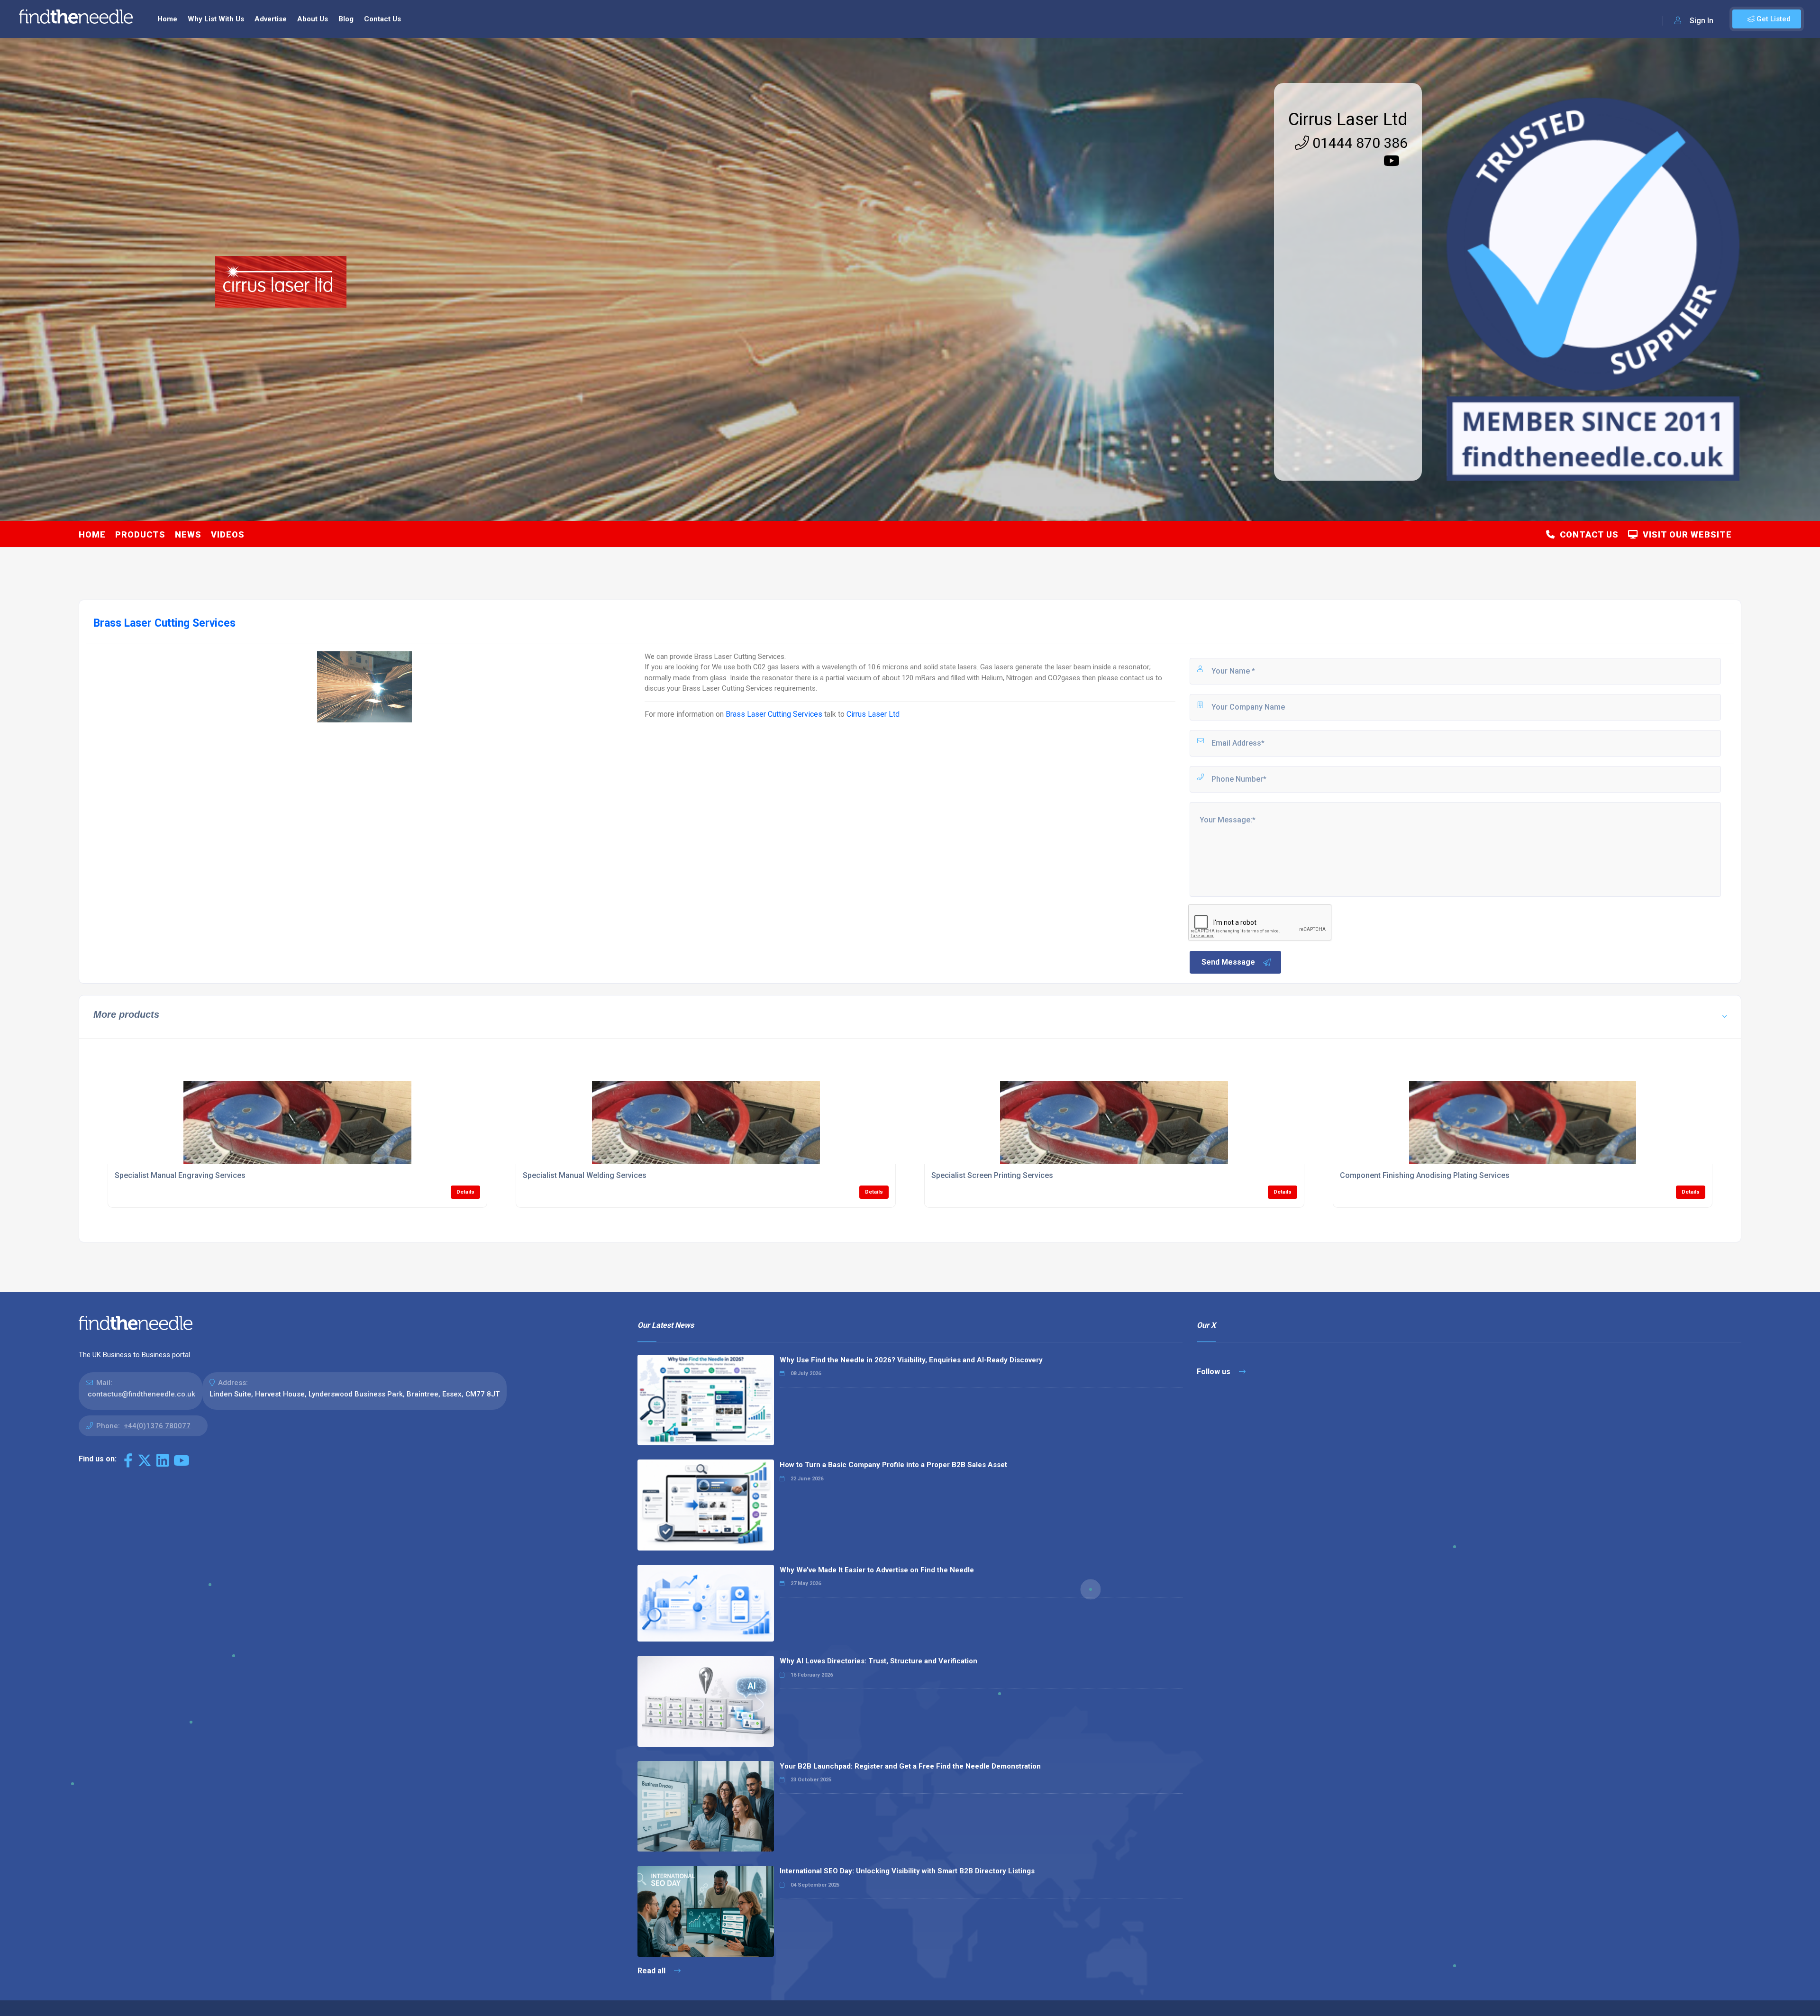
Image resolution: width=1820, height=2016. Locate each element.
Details (465, 1192)
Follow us (1215, 1372)
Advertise (271, 19)
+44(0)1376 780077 (157, 1426)
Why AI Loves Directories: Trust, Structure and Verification (878, 1661)
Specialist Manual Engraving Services (180, 1175)
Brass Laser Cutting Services (774, 714)
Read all (652, 1971)
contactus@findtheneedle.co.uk (141, 1394)
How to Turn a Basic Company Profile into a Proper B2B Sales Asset (893, 1465)
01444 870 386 (1358, 143)
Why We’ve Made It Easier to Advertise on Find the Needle (877, 1570)
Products (140, 534)
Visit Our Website (1685, 534)
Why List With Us (216, 19)
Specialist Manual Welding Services (585, 1175)
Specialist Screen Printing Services (992, 1175)
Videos (228, 534)
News (188, 534)
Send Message (1228, 962)
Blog (346, 19)
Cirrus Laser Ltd (1348, 119)
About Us (313, 19)
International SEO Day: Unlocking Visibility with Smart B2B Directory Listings (907, 1871)
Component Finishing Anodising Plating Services (1425, 1175)
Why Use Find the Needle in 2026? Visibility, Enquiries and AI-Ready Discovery (911, 1360)
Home (167, 19)
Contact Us (382, 19)
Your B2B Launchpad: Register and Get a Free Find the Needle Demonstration (910, 1766)
